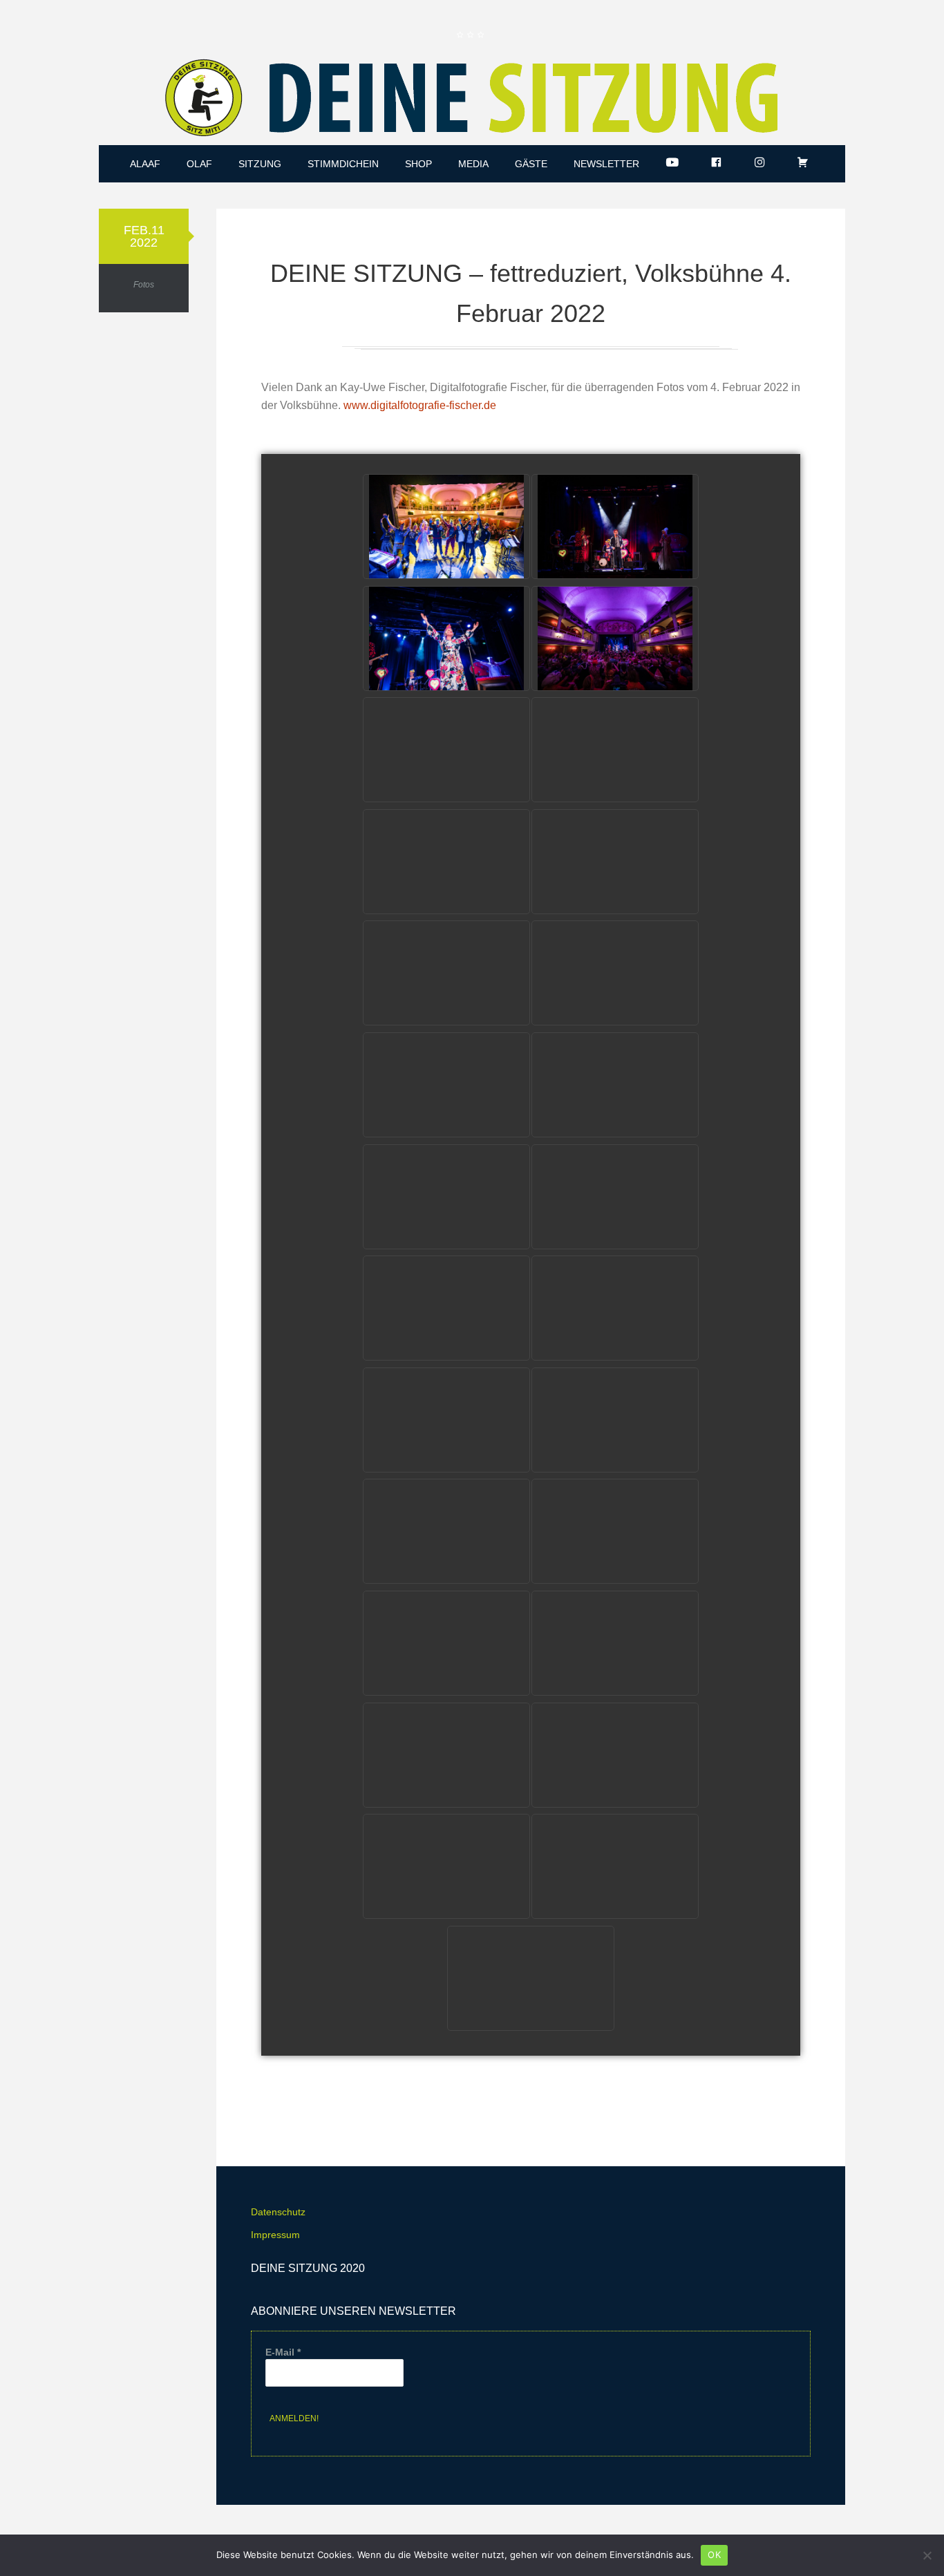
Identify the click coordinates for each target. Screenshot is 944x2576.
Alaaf (145, 164)
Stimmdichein (343, 164)
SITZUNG (260, 164)
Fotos (144, 285)
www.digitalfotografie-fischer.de (420, 405)
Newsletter (606, 164)
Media (473, 164)
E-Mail (283, 2352)
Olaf (199, 164)
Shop (418, 164)
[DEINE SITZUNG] (472, 101)
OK (714, 2555)
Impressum (275, 2235)
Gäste (531, 164)
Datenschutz (278, 2212)
